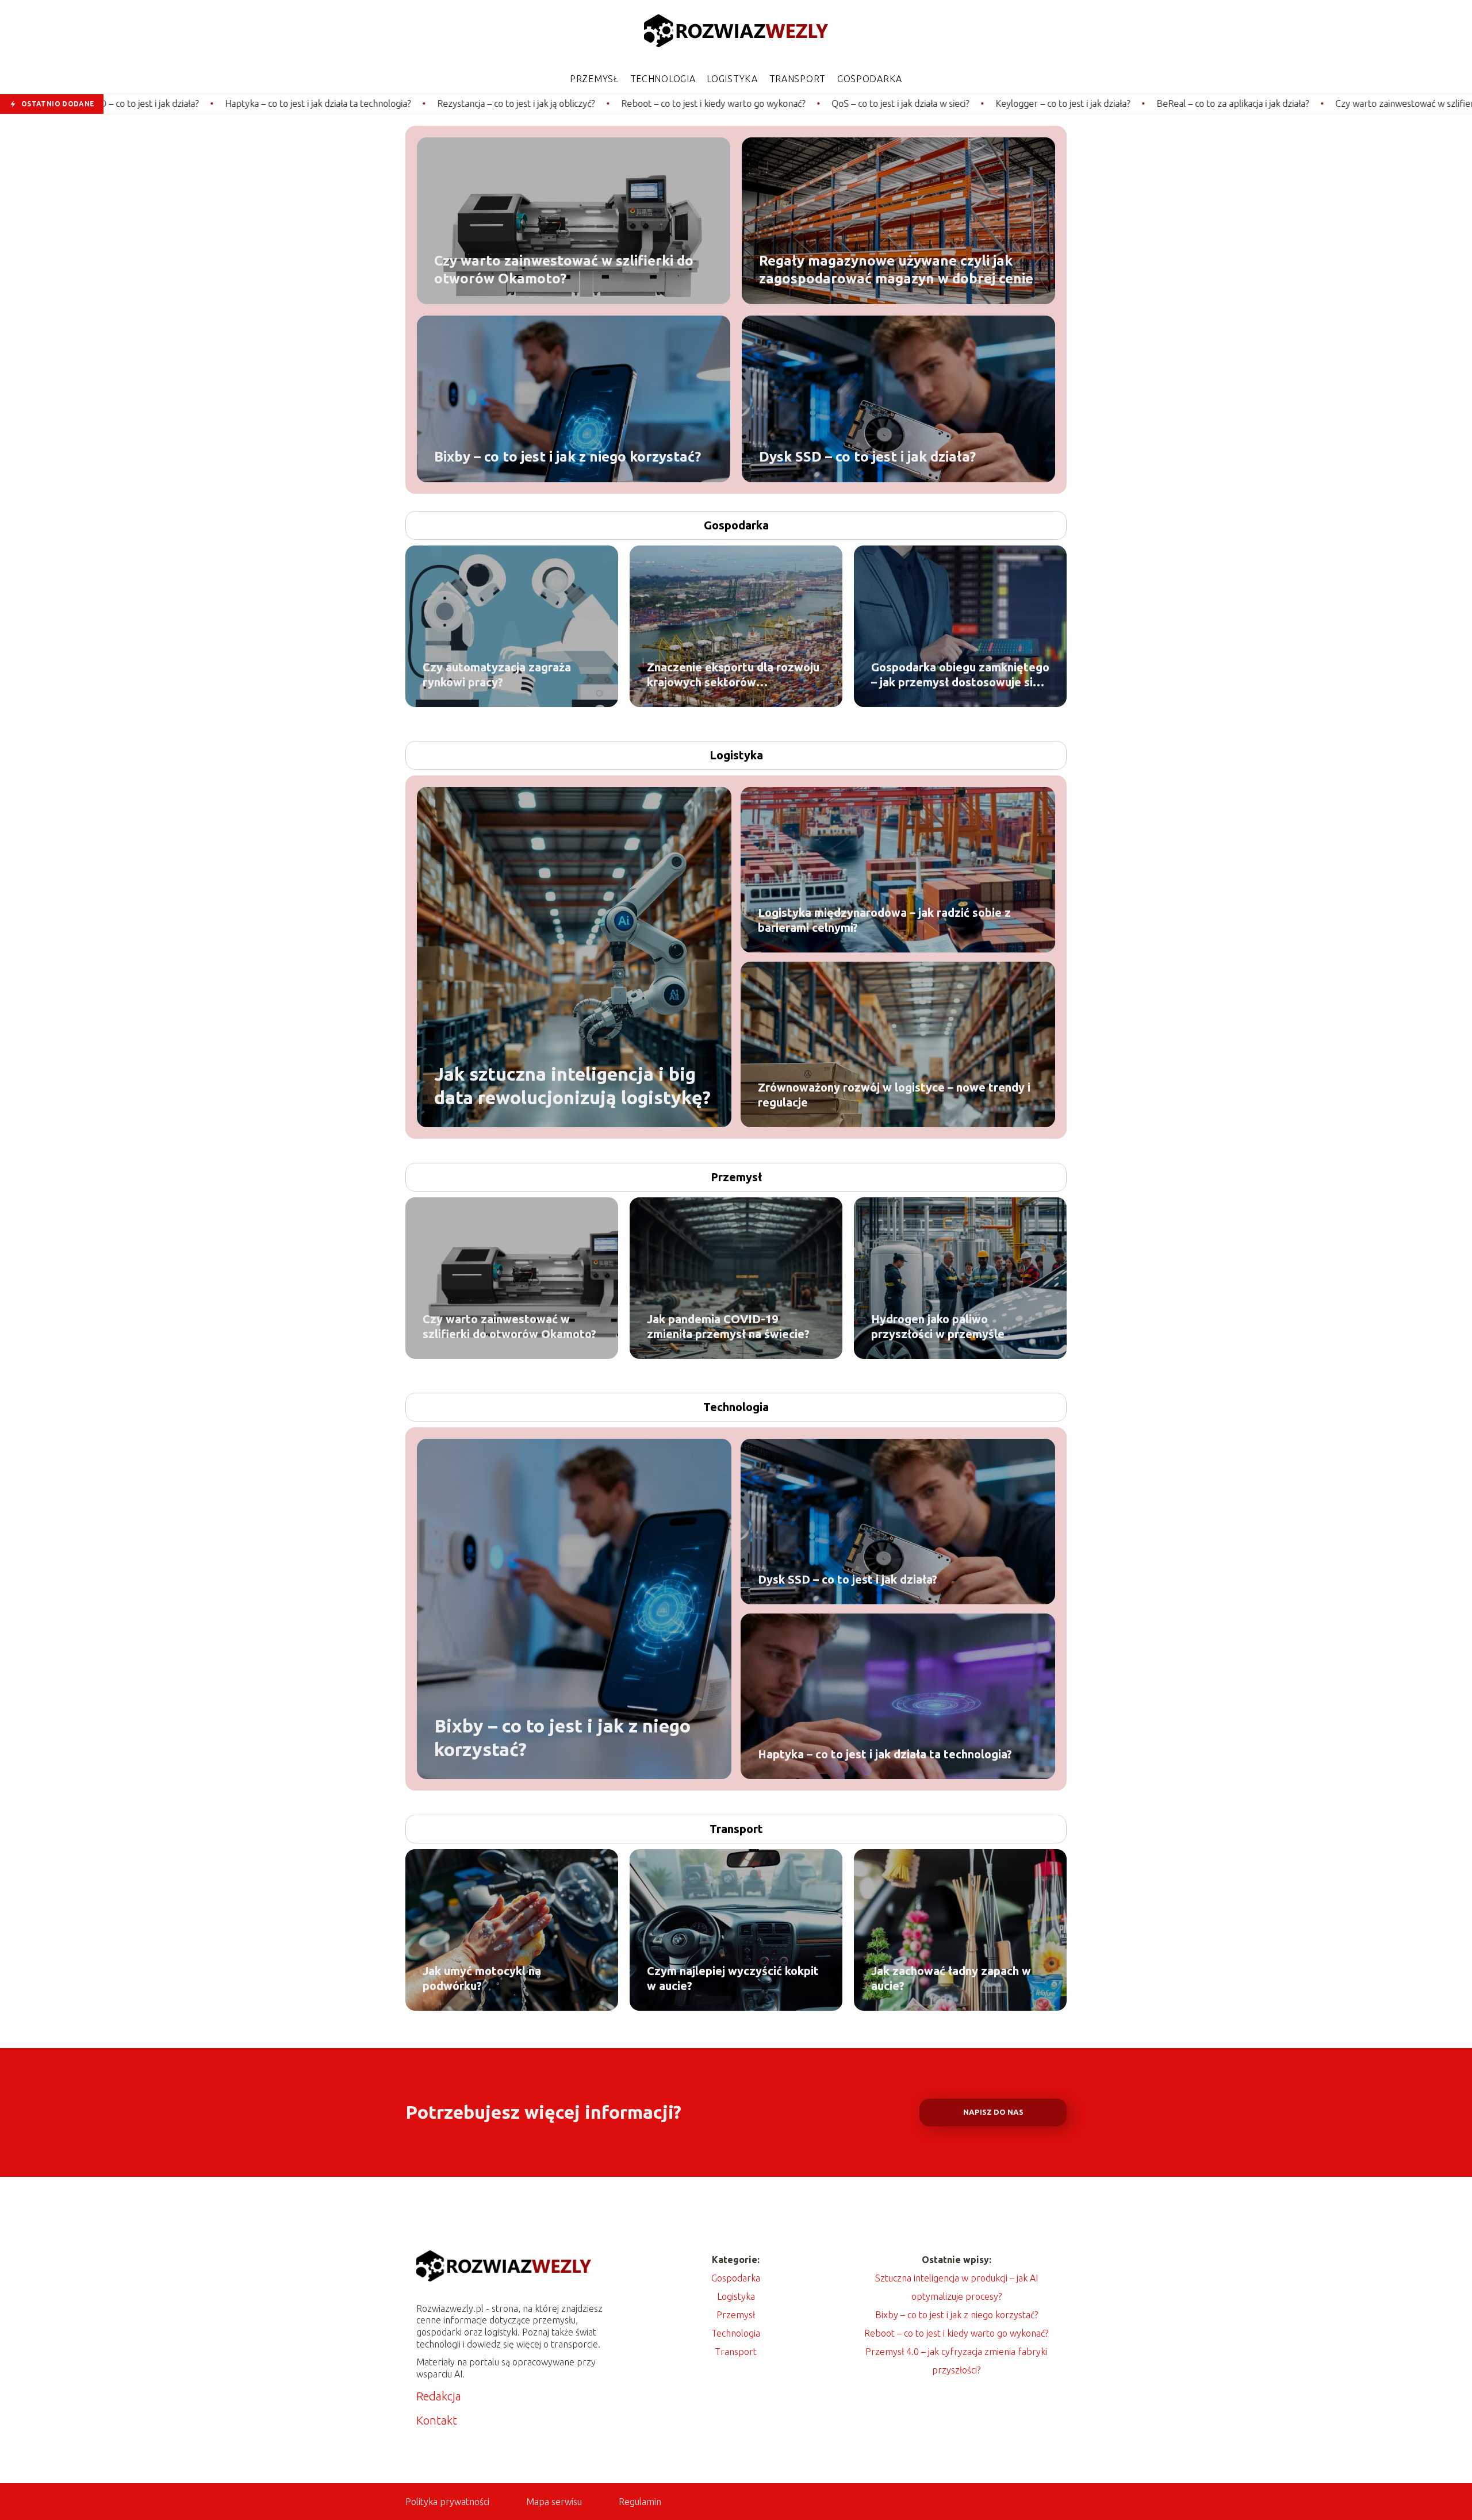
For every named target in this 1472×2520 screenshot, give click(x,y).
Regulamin (640, 2502)
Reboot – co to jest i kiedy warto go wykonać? (538, 103)
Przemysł (594, 79)
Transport (798, 79)
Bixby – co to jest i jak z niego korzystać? (568, 456)
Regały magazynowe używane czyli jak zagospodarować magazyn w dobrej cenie (896, 269)
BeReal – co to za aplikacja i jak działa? (1058, 103)
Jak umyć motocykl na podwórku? (482, 1978)
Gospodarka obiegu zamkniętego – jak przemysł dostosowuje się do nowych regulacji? (960, 675)
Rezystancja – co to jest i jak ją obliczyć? (341, 103)
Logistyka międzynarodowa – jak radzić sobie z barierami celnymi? (884, 920)
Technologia (663, 79)
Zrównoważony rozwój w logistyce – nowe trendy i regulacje (894, 1095)
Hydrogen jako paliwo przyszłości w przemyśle (938, 1326)
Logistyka (732, 79)
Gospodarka (870, 79)
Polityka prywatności (447, 2502)
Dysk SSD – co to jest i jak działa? (867, 456)
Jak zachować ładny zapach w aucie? (951, 1978)
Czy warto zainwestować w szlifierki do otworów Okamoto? (1281, 103)
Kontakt (437, 2420)
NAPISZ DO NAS (993, 2112)
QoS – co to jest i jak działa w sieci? (725, 103)
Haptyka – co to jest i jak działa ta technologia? (143, 103)
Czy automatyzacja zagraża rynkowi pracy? (497, 675)
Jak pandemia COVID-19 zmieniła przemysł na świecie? (728, 1326)
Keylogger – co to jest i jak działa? (888, 103)
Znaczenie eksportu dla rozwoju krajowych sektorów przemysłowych (733, 675)
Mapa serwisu (554, 2502)
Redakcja (439, 2396)
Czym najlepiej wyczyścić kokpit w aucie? (733, 1978)
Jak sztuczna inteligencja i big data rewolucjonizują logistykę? (572, 1085)
